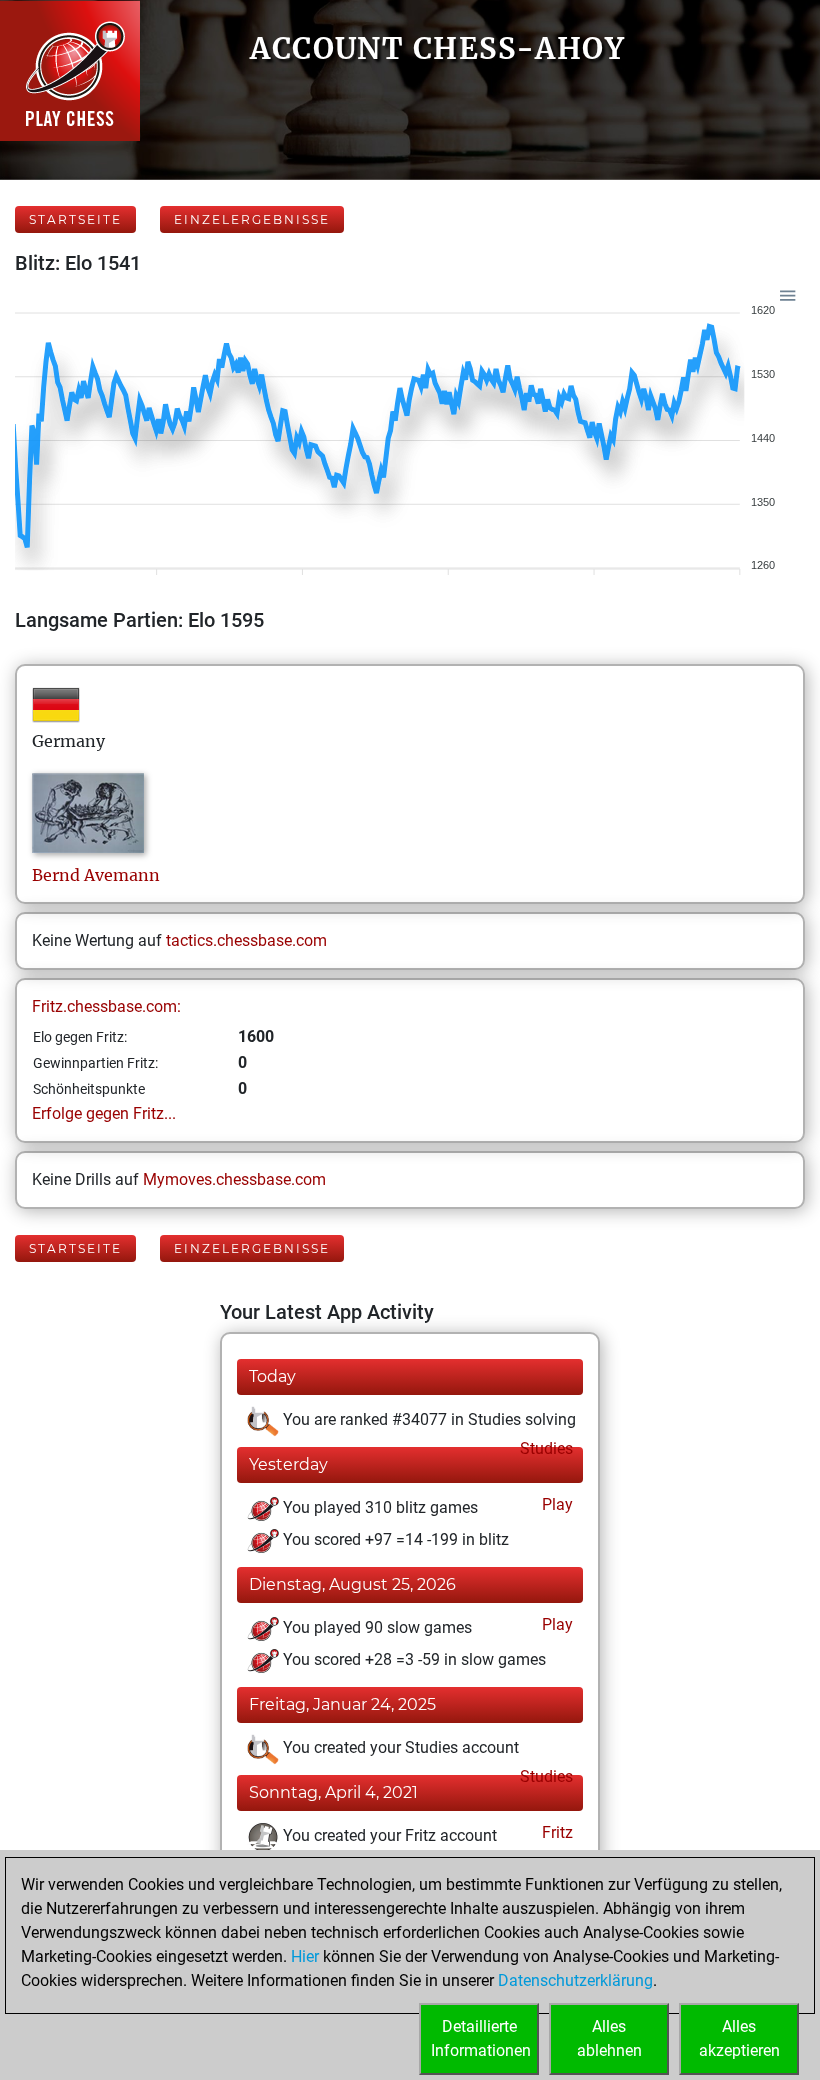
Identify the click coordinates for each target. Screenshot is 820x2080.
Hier (305, 1956)
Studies (544, 1448)
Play (555, 1504)
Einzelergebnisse (252, 219)
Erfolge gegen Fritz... (104, 1113)
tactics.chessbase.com (246, 940)
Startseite (75, 219)
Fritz (555, 1832)
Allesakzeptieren (739, 2038)
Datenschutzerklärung (575, 1980)
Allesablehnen (609, 2038)
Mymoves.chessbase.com (234, 1179)
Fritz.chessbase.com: (106, 1006)
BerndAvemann (96, 875)
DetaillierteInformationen (481, 2038)
